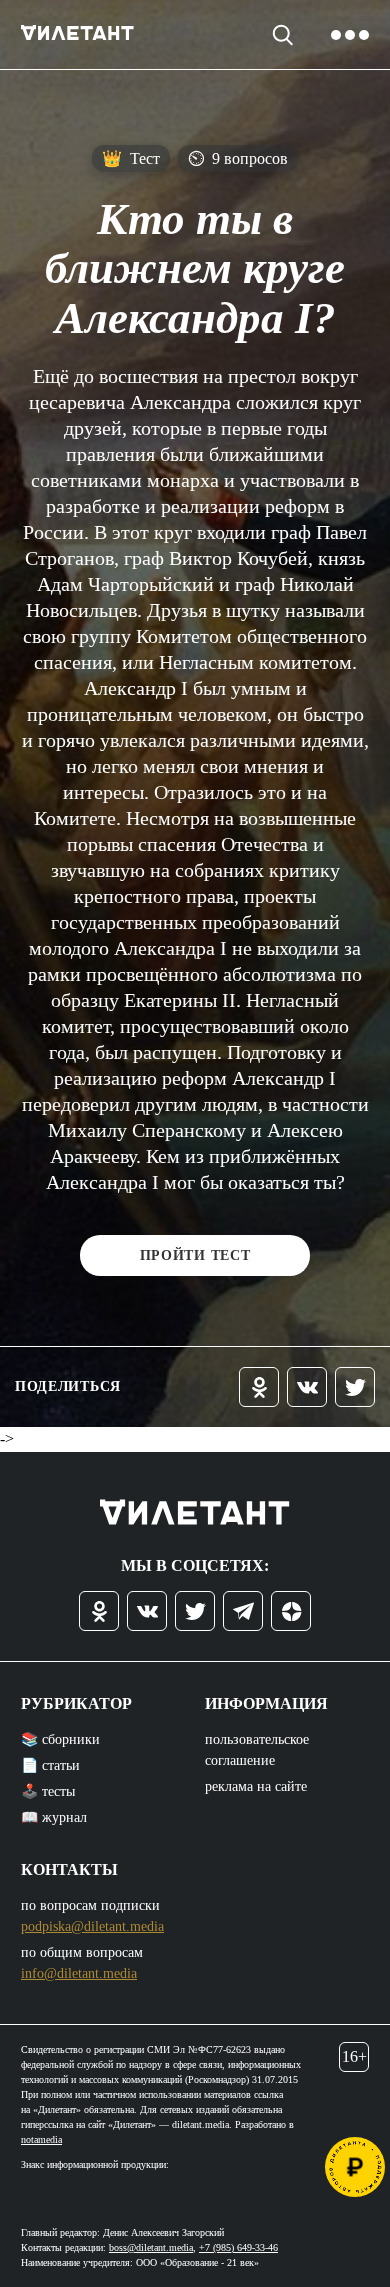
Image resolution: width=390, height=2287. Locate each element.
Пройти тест (195, 1255)
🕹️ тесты (48, 1791)
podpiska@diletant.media (92, 1926)
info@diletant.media (79, 1973)
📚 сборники (60, 1739)
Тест (131, 158)
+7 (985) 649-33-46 (238, 2247)
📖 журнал (54, 1817)
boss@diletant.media (151, 2247)
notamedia (41, 2139)
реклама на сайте (256, 1786)
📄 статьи (50, 1765)
